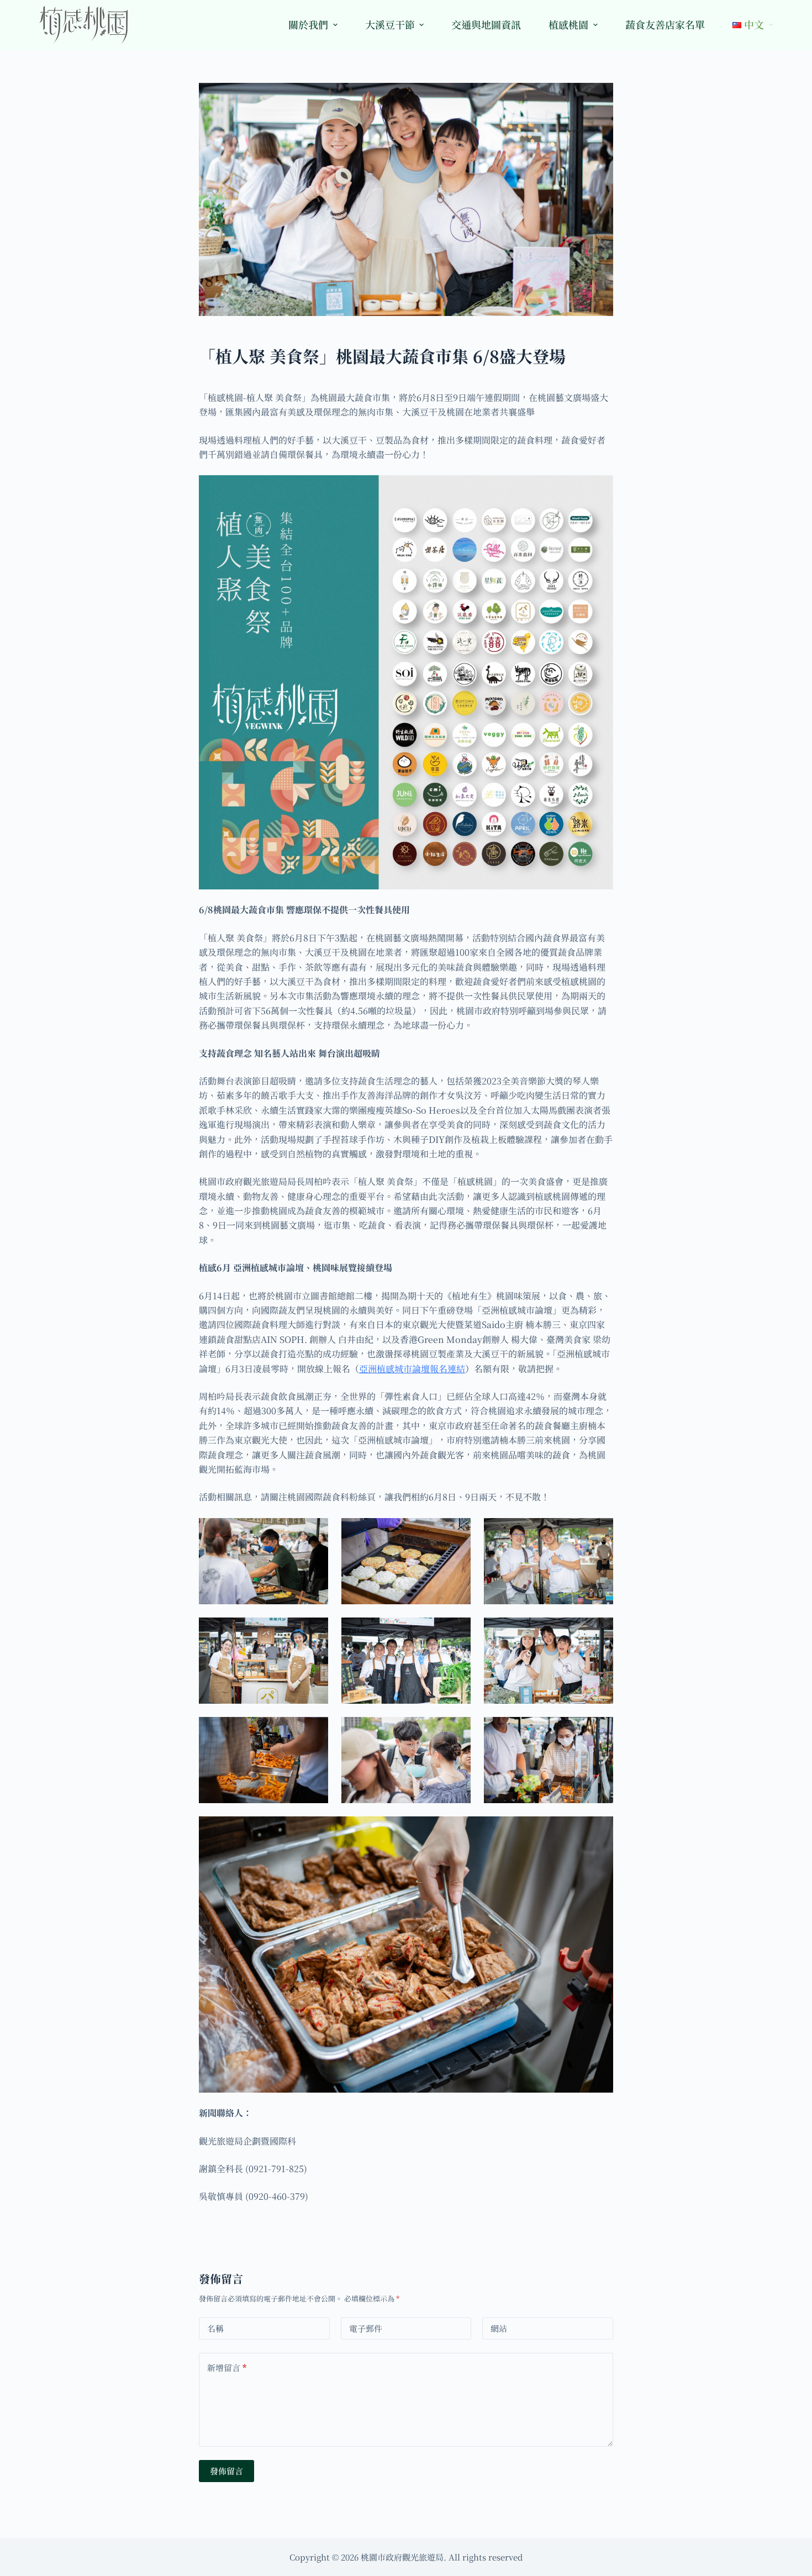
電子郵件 (366, 2328)
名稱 (215, 2328)
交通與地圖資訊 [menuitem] (486, 24)
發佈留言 (226, 2471)
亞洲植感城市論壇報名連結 (412, 1369)
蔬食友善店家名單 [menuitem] (665, 24)
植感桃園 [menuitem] (568, 24)
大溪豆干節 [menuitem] (390, 24)
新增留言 (227, 2367)
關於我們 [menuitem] (308, 24)
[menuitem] (746, 25)
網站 (499, 2328)
